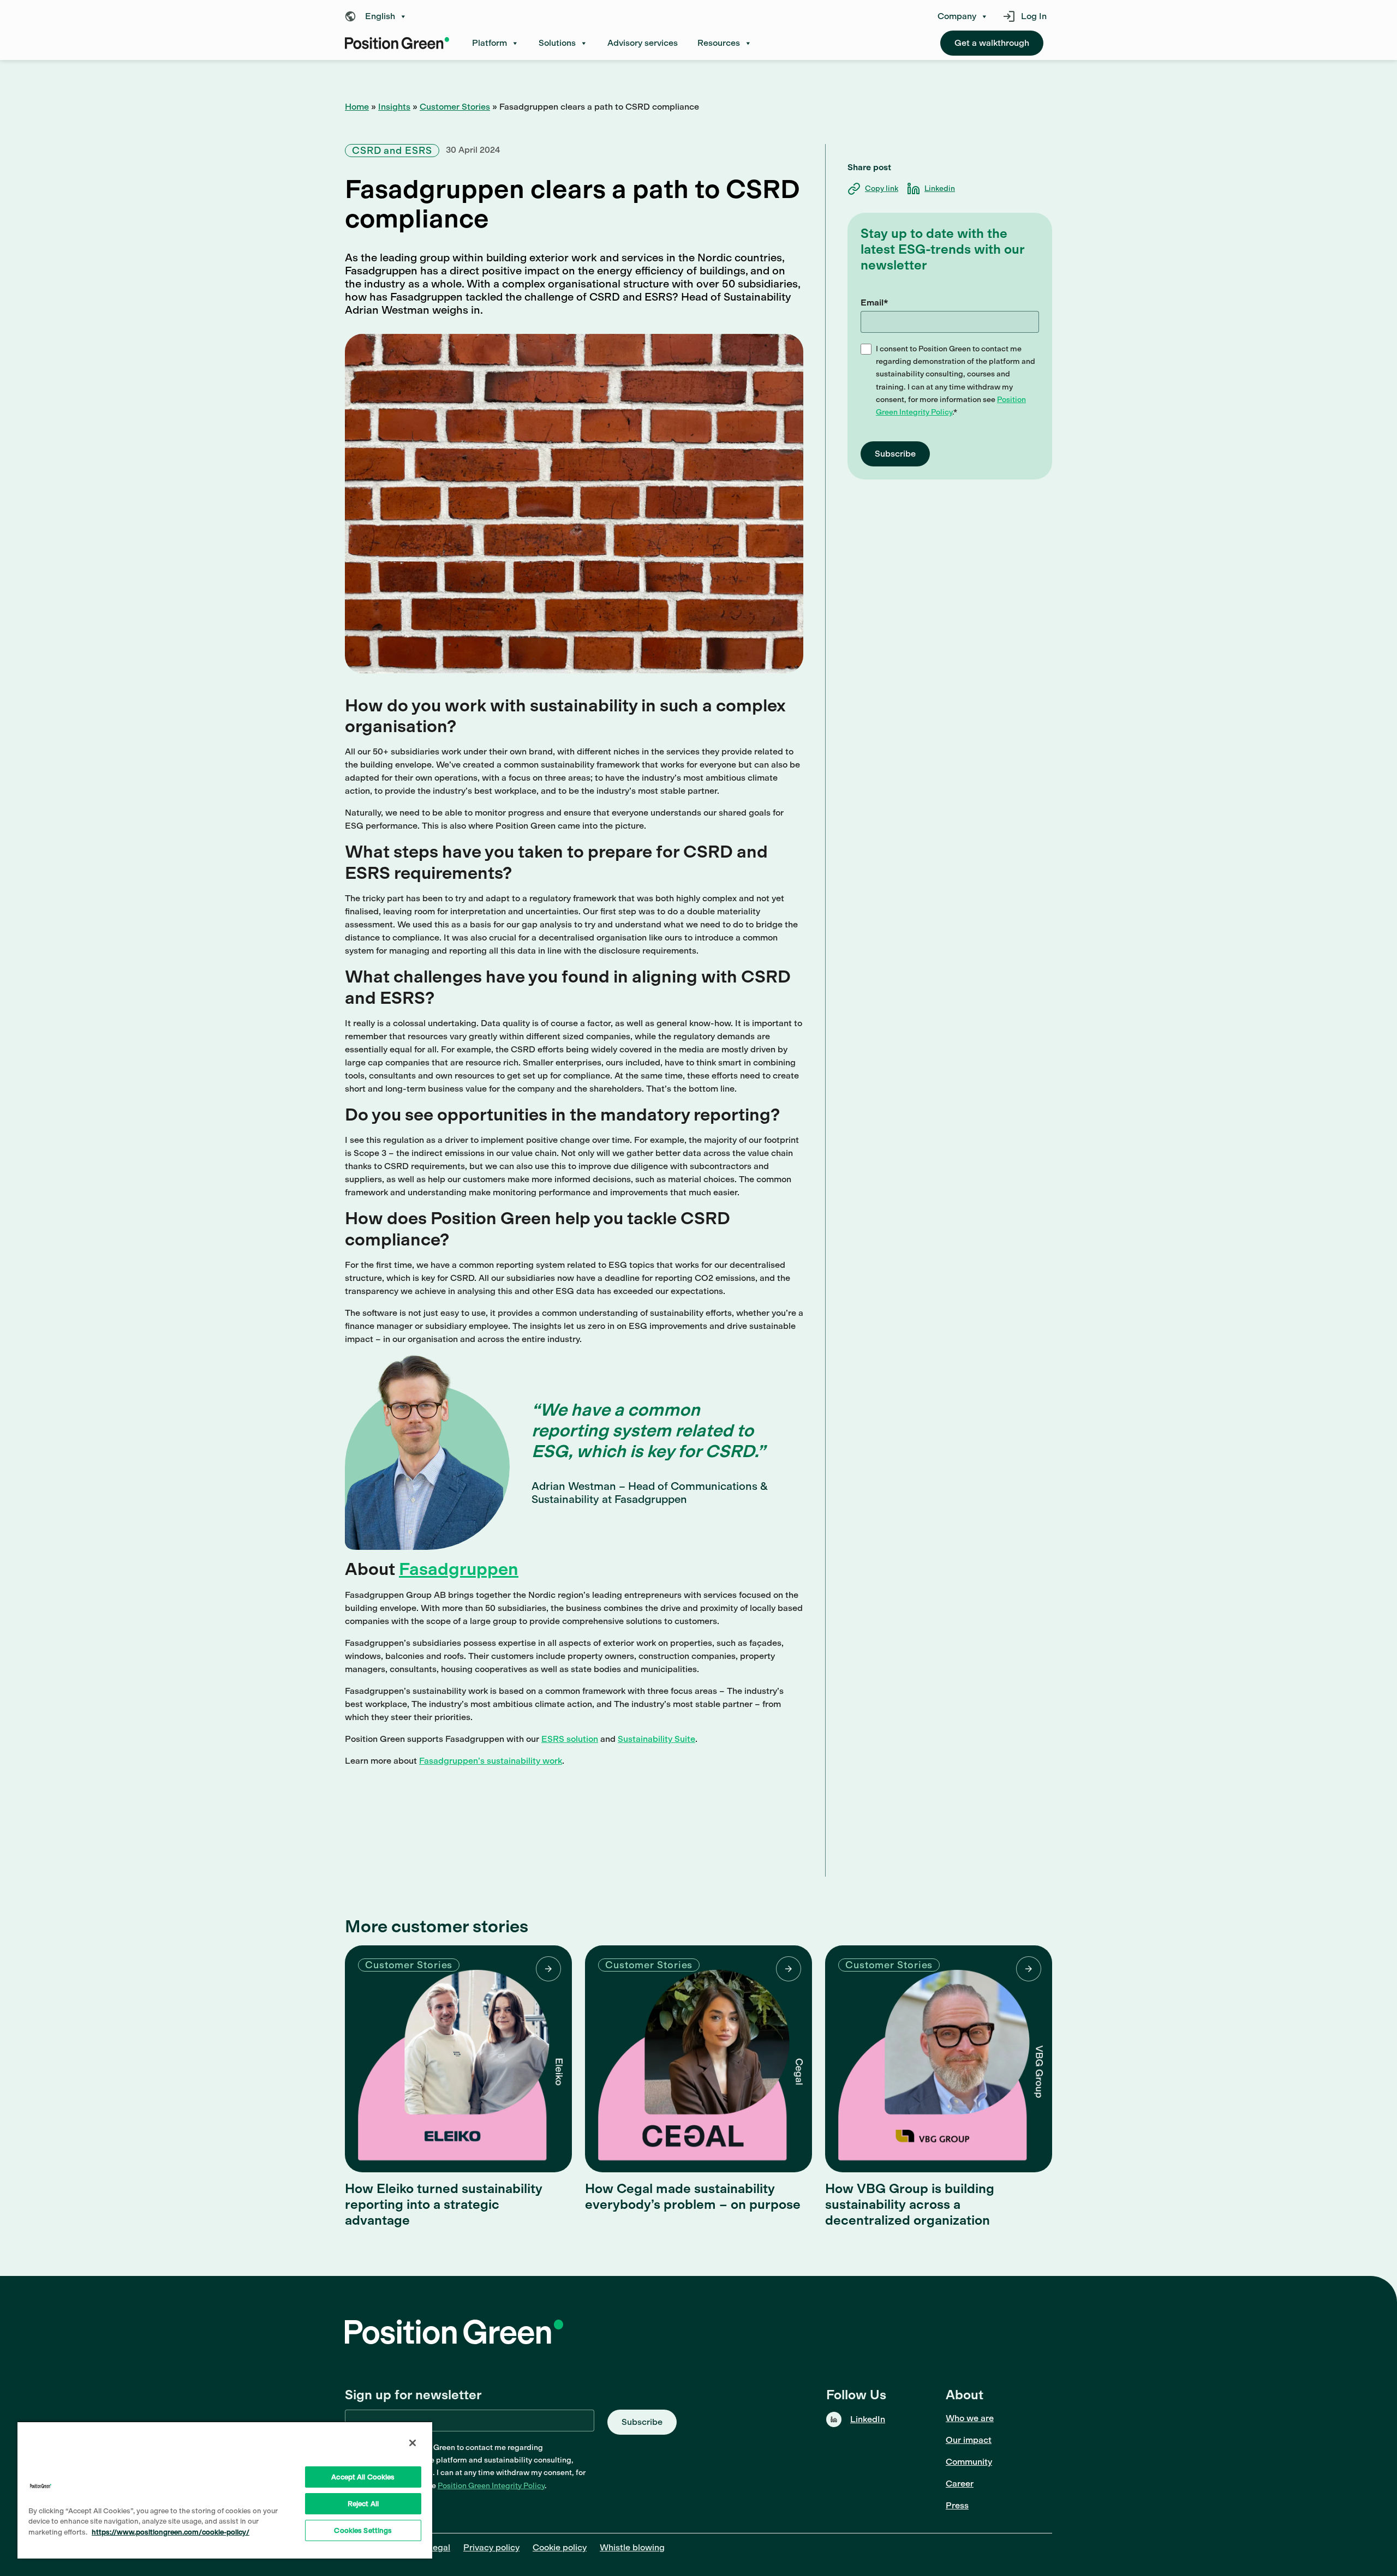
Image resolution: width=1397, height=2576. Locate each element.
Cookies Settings (363, 2530)
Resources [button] (719, 43)
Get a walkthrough (992, 43)
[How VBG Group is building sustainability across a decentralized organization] (939, 2059)
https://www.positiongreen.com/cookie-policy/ (171, 2532)
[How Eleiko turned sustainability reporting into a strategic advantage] (458, 2059)
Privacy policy (491, 2547)
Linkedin (940, 188)
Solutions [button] (557, 43)
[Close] (413, 2443)
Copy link (882, 188)
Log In (1034, 16)
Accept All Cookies (363, 2477)
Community (969, 2462)
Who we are (970, 2418)
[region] (225, 2490)
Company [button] (957, 16)
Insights (394, 107)
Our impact (969, 2440)
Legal (439, 2547)
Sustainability (646, 1739)
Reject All (363, 2504)
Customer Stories (455, 107)
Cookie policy (560, 2547)
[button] (379, 16)
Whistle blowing (632, 2547)
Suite (685, 1739)
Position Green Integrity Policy (491, 2486)
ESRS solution (570, 1739)
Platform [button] (489, 43)
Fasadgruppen (459, 1569)
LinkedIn (868, 2419)
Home (357, 107)
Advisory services (643, 43)
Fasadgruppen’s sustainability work (491, 1761)
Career (960, 2484)
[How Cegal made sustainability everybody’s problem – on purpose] (698, 2059)
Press (957, 2505)
